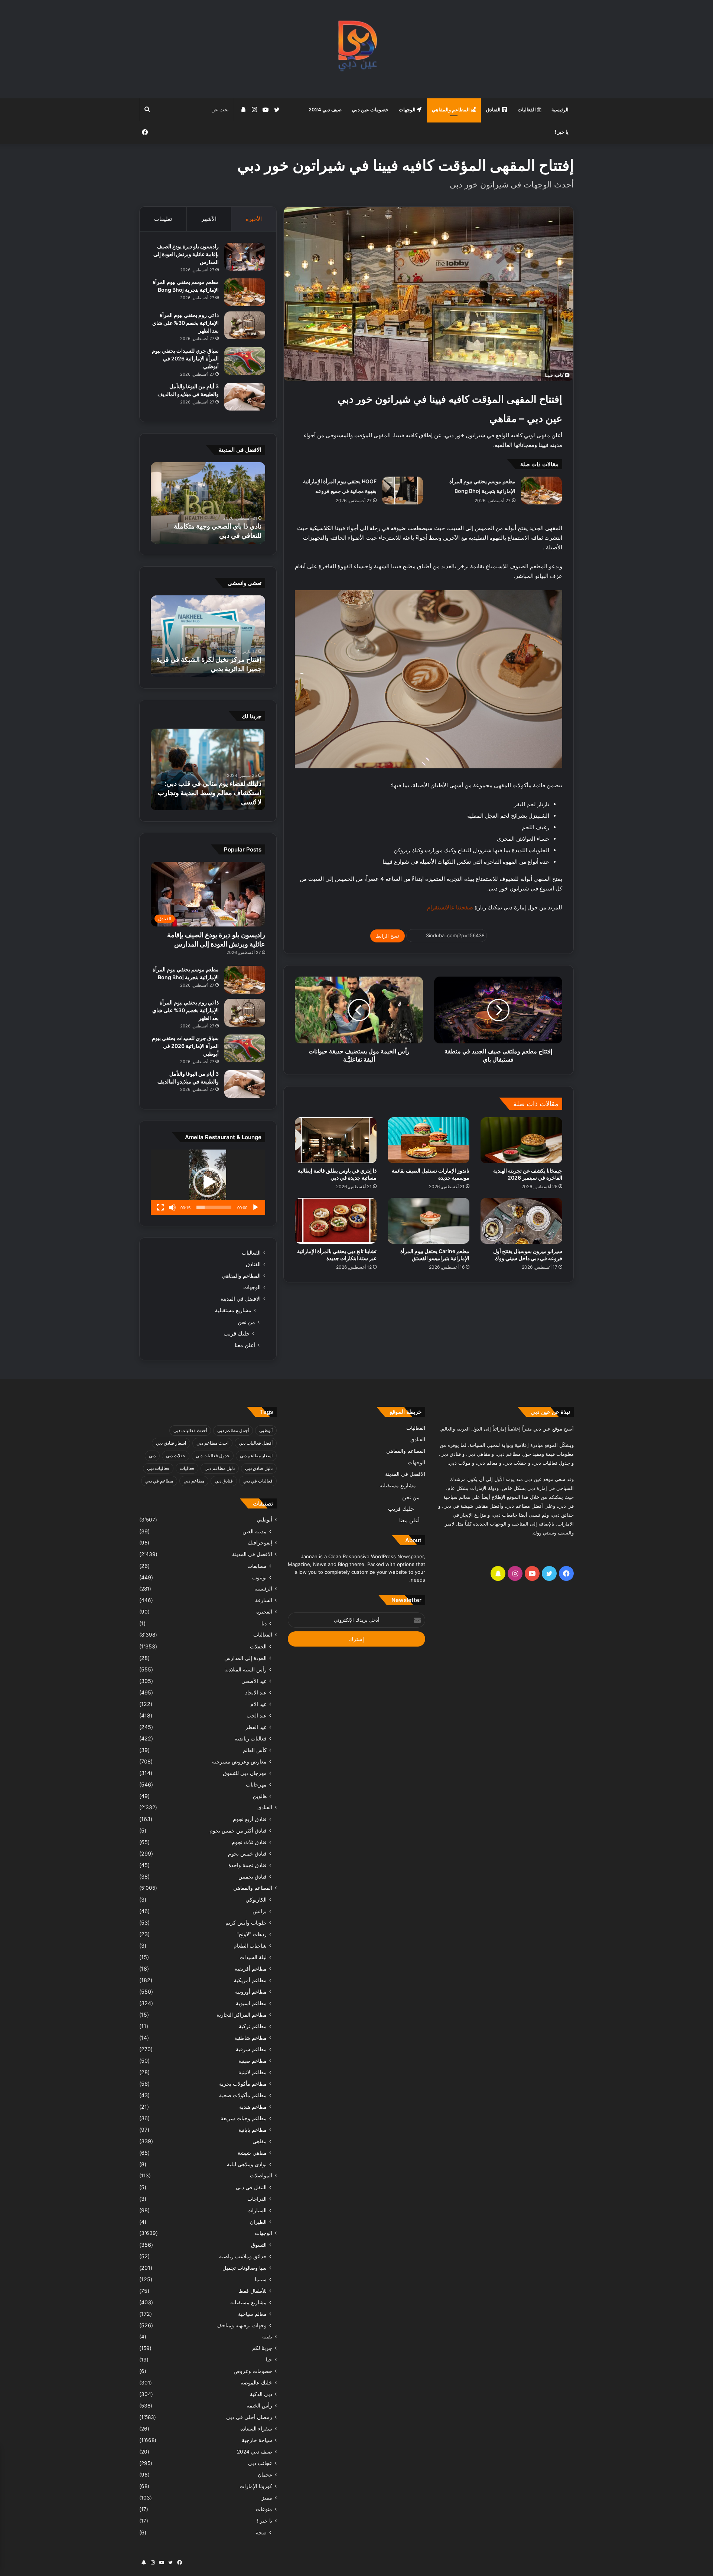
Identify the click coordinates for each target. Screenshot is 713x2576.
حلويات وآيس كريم (246, 1923)
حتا (269, 2360)
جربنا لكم (262, 2348)
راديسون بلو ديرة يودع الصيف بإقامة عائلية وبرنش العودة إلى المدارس (186, 254)
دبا (264, 1623)
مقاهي (260, 2141)
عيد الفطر (256, 1727)
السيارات (257, 2210)
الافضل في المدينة (241, 1299)
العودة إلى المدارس (245, 1658)
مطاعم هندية (253, 2107)
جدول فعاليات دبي (213, 1456)
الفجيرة (264, 1612)
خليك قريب (237, 1333)
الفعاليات (527, 109)
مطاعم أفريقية (251, 1969)
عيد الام (258, 1704)
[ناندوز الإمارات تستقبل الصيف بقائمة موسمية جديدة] (429, 1140)
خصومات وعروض (253, 2371)
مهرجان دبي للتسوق (245, 1773)
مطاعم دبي (194, 1481)
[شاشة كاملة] (160, 1207)
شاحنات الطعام (250, 1946)
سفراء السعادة (256, 2429)
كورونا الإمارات (256, 2486)
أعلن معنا (245, 1345)
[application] (208, 1182)
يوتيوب (259, 1577)
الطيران (258, 2222)
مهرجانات (256, 1784)
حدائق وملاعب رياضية (243, 2256)
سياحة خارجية (257, 2440)
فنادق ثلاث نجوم (249, 1842)
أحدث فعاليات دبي (190, 1430)
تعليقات (163, 219)
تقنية (267, 2337)
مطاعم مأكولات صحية (243, 2095)
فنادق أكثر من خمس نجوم (238, 1830)
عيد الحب (257, 1715)
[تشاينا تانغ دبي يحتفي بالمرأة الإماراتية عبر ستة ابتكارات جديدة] (336, 1221)
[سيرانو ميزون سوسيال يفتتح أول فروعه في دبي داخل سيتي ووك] (521, 1221)
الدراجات (257, 2199)
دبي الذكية (261, 2394)
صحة (261, 2532)
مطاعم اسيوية (251, 2003)
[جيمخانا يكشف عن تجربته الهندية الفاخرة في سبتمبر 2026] (521, 1140)
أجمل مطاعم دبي (233, 1430)
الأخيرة (254, 219)
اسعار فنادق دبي (171, 1443)
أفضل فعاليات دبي (256, 1443)
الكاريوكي (256, 1900)
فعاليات (187, 1468)
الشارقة (264, 1600)
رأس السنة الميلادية (245, 1669)
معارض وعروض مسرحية (239, 1761)
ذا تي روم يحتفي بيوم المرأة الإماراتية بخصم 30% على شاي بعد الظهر (185, 323)
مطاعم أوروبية (251, 1992)
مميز (267, 2498)
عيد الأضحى (254, 1681)
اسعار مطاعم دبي (256, 1456)
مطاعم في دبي (159, 1481)
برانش (260, 1911)
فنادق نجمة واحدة (248, 1865)
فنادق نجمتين (253, 1877)
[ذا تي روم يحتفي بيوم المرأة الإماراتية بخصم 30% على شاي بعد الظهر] (245, 325)
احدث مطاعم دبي (212, 1443)
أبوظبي (266, 1430)
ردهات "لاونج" (252, 1934)
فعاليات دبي (158, 1468)
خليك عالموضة (256, 2383)
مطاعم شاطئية (250, 2038)
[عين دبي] (357, 49)
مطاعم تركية (253, 2026)
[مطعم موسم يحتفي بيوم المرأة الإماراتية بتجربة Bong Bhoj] (541, 491)
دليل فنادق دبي (259, 1468)
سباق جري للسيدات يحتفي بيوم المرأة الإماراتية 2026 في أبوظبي (185, 358)
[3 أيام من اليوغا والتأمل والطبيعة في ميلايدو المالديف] (245, 397)
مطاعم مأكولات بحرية (243, 2084)
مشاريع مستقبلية (233, 1310)
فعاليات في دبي (258, 1481)
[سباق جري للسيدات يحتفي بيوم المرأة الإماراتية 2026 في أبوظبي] (245, 361)
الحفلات (258, 1646)
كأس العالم (255, 1750)
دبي (152, 1456)
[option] (208, 503)
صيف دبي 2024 (325, 109)
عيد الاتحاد (256, 1692)
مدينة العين (255, 1531)
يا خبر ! (562, 132)
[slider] (214, 1207)
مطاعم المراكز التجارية (242, 2015)
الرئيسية (560, 109)
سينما (261, 2279)
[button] (208, 1182)
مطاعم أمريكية (250, 1980)
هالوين (260, 1796)
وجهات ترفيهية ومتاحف (242, 2325)
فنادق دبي (224, 1481)
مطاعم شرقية (251, 2049)
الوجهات (408, 109)
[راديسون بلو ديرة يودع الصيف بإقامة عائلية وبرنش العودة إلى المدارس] (245, 257)
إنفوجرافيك (260, 1543)
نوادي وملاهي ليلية (247, 2164)
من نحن (246, 1322)
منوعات (264, 2509)
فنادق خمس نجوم (247, 1853)
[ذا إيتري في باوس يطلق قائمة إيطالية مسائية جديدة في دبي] (336, 1140)
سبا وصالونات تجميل (245, 2268)
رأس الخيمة (259, 2406)
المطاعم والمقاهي (451, 109)
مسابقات (257, 1566)
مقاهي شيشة (252, 2153)
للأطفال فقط (253, 2291)
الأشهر (209, 219)
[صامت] (172, 1207)
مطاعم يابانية (253, 2130)
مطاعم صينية (253, 2061)
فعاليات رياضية (251, 1738)
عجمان (265, 2475)
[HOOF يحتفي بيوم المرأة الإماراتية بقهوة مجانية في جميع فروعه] (403, 491)
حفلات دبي (176, 1456)
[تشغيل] (255, 1207)
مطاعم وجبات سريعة (244, 2118)
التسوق (259, 2245)
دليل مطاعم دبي (220, 1468)
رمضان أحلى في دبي (249, 2417)
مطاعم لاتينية (253, 2072)
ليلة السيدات (253, 1957)
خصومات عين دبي (370, 109)
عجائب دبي (260, 2463)
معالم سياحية (252, 2314)
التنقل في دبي (251, 2187)
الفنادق (494, 109)
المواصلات (261, 2175)
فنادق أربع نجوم (250, 1819)
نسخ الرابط (388, 936)
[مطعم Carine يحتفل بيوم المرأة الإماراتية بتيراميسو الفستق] (429, 1221)
